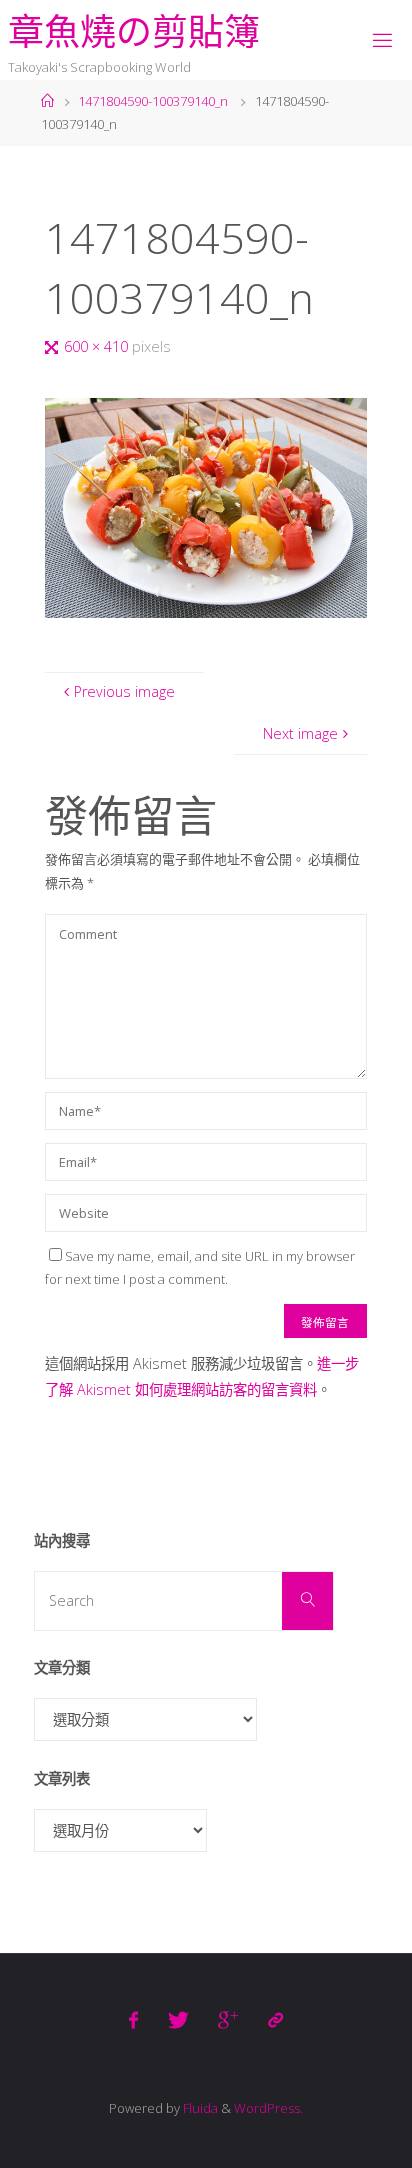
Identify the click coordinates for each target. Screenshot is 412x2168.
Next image (300, 733)
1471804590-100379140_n (153, 101)
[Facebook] (133, 2020)
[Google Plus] (228, 2020)
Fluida (199, 2108)
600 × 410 (98, 346)
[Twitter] (178, 2020)
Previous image (124, 691)
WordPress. (268, 2108)
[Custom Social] (274, 2020)
